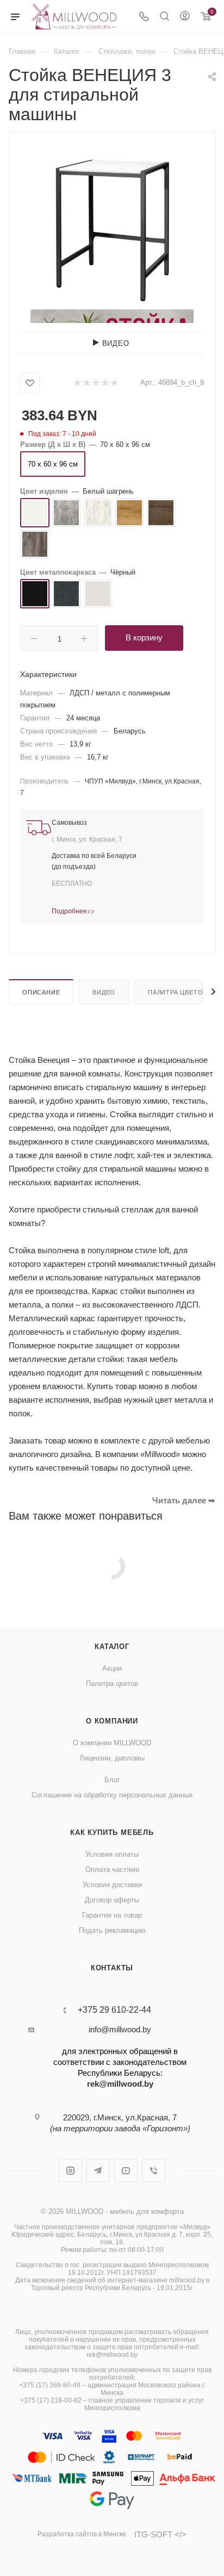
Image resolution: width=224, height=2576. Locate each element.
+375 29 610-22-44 (114, 2010)
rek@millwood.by (120, 2084)
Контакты (112, 1968)
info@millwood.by (120, 2029)
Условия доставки (112, 1885)
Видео (104, 992)
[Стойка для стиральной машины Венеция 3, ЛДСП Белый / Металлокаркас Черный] (112, 227)
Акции (112, 1668)
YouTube (126, 2171)
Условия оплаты (112, 1854)
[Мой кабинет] (185, 17)
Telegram (98, 2171)
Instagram (70, 2171)
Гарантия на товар (112, 1915)
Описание (41, 992)
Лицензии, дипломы (112, 1758)
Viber (154, 2171)
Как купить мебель (112, 1833)
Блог (112, 1780)
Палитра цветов (178, 992)
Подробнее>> (73, 910)
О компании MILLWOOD (112, 1743)
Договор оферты (112, 1900)
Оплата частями (112, 1869)
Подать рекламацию (112, 1930)
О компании (112, 1721)
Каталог (112, 1647)
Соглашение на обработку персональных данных (112, 1795)
